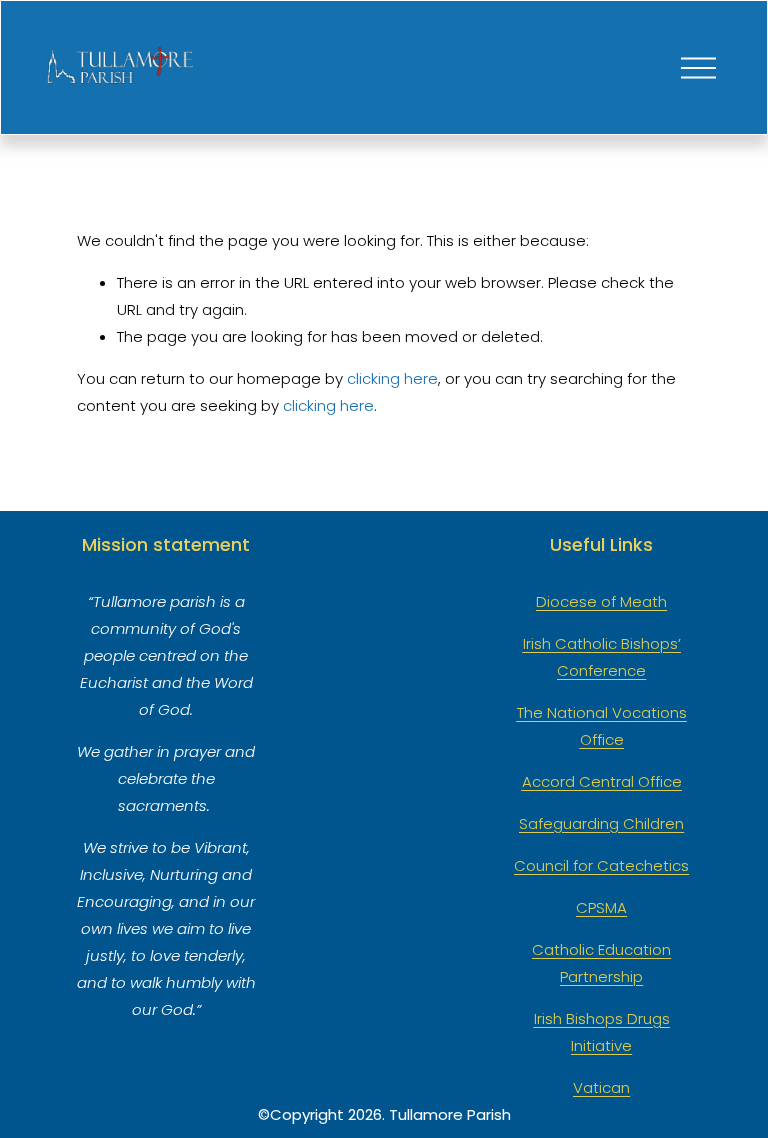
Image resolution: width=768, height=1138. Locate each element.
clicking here (392, 378)
